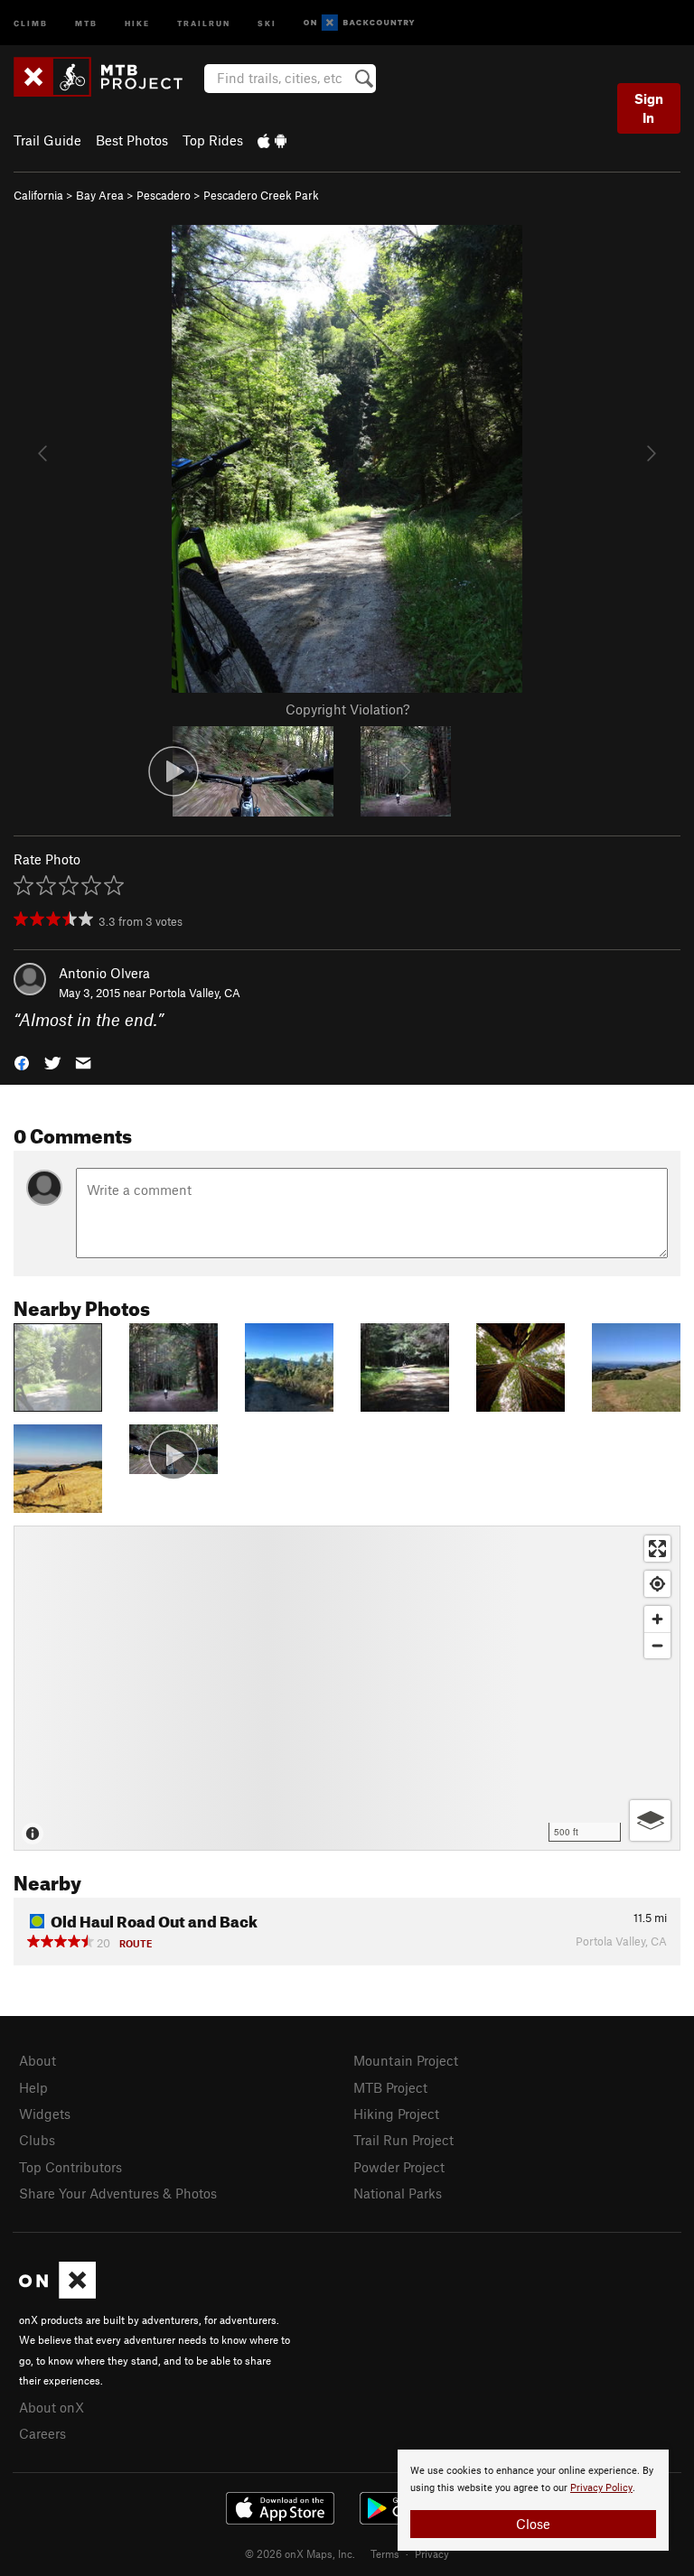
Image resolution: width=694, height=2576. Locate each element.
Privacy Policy (601, 2488)
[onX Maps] (57, 2293)
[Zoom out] (657, 1645)
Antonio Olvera (104, 973)
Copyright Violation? (347, 709)
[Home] (107, 77)
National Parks (398, 2193)
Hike (137, 22)
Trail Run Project (403, 2140)
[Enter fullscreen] (657, 1549)
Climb (31, 22)
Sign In (649, 108)
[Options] (650, 1820)
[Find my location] (657, 1584)
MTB (86, 22)
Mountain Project (406, 2060)
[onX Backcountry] (359, 23)
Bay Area (100, 195)
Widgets (45, 2114)
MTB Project (390, 2087)
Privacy (432, 2553)
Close (533, 2524)
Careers (42, 2433)
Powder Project (399, 2167)
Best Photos (132, 140)
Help (33, 2087)
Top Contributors (70, 2167)
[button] (22, 1062)
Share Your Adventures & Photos (118, 2193)
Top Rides (213, 140)
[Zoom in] (657, 1619)
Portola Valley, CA (195, 993)
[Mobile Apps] (272, 140)
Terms (385, 2553)
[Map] (347, 1688)
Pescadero (164, 195)
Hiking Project (396, 2114)
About (38, 2060)
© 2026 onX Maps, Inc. (300, 2553)
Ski (267, 22)
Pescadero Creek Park (261, 195)
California (38, 195)
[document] (533, 2500)
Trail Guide (47, 140)
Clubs (37, 2140)
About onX (52, 2407)
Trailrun (204, 22)
